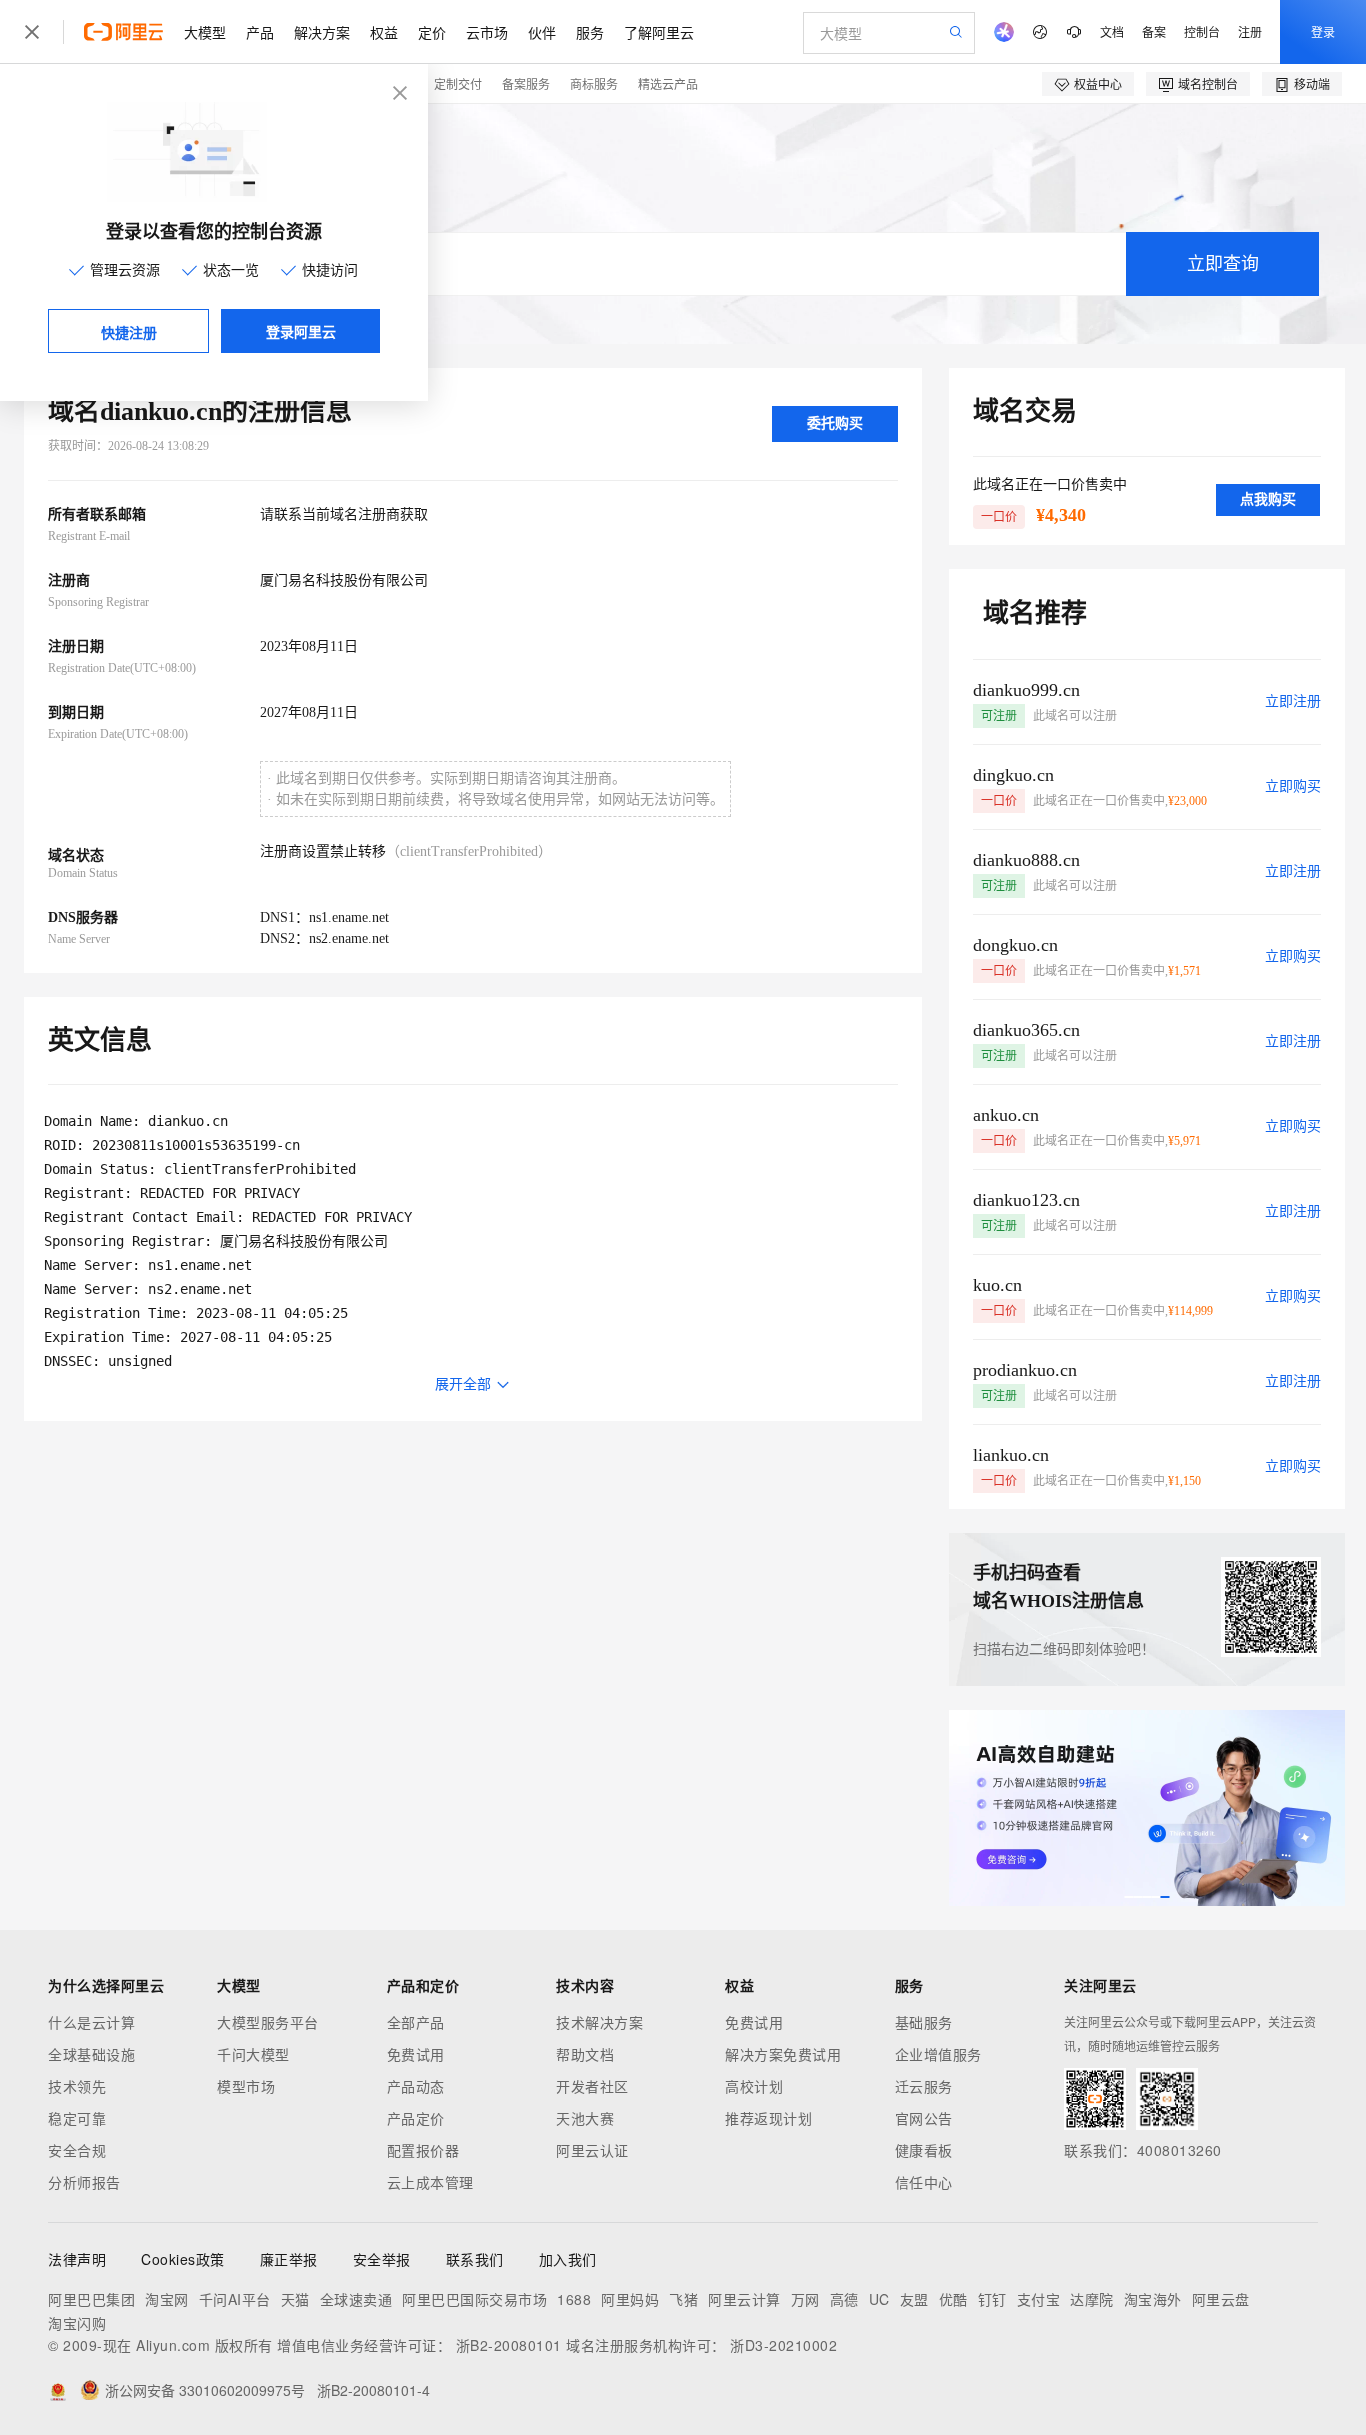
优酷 (953, 2299)
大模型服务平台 (268, 2022)
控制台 (1202, 31)
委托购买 (835, 423)
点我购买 (1268, 499)
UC (879, 2299)
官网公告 (924, 2118)
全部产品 (416, 2022)
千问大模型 (253, 2054)
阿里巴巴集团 (91, 2299)
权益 (384, 32)
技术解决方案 (599, 2022)
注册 (1250, 31)
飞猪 (683, 2299)
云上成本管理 (430, 2182)
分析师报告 (84, 2182)
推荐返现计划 (768, 2118)
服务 (590, 32)
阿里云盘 (1221, 2299)
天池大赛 (585, 2118)
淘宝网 (167, 2299)
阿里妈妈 (630, 2299)
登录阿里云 (301, 331)
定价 (432, 32)
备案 (1154, 31)
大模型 (205, 32)
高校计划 (754, 2086)
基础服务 (924, 2022)
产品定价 (416, 2118)
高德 (844, 2299)
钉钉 (992, 2299)
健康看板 (924, 2150)
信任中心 (924, 2182)
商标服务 (594, 83)
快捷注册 (129, 332)
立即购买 (1293, 786)
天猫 (295, 2299)
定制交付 (458, 83)
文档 (1112, 31)
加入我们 (568, 2259)
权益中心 (1098, 83)
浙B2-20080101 (509, 2345)
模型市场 (246, 2086)
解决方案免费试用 (783, 2054)
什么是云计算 (91, 2022)
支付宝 (1039, 2299)
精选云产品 (668, 83)
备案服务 (526, 83)
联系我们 (475, 2259)
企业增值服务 (938, 2054)
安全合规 (77, 2150)
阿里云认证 (592, 2150)
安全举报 (382, 2259)
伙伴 (542, 32)
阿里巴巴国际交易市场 (474, 2299)
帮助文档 (585, 2054)
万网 (805, 2299)
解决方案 (322, 32)
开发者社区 (592, 2086)
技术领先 (77, 2086)
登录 (1323, 31)
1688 (574, 2299)
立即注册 (1293, 701)
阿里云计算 (744, 2299)
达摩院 (1092, 2299)
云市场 (487, 32)
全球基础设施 (91, 2054)
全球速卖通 (356, 2299)
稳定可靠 (77, 2118)
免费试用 (416, 2054)
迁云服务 (924, 2086)
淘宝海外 (1153, 2299)
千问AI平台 (235, 2299)
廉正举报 (289, 2259)
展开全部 (463, 1384)
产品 (260, 32)
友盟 (914, 2299)
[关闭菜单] (32, 32)
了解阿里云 (659, 32)
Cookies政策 (183, 2259)
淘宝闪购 (77, 2323)
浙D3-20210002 (783, 2345)
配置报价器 (423, 2150)
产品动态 (416, 2086)
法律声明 (77, 2259)
